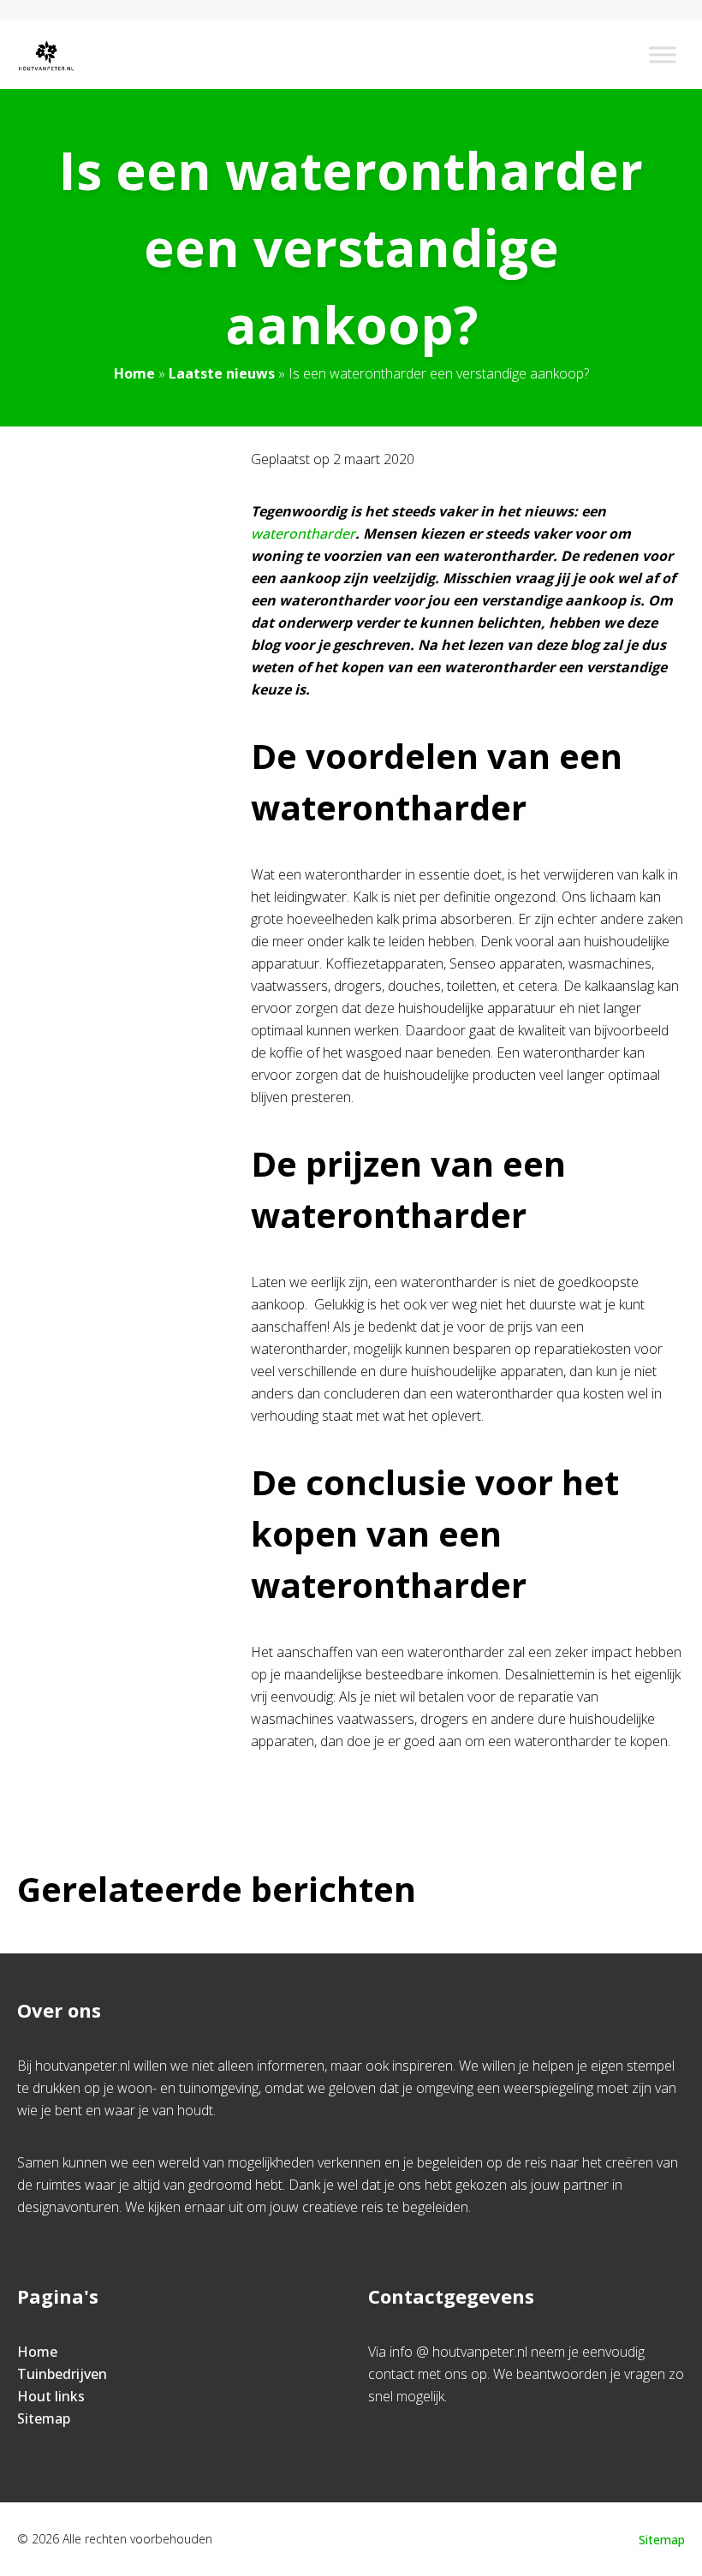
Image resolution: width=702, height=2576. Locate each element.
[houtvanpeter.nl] (46, 55)
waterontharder (303, 534)
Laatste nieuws (222, 373)
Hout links (51, 2396)
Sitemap (44, 2418)
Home (134, 373)
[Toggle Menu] (663, 54)
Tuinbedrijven (62, 2374)
